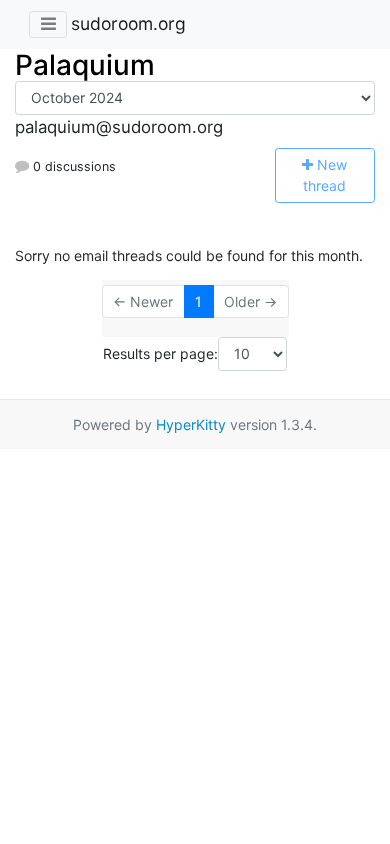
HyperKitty (191, 424)
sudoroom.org (128, 23)
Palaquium (85, 65)
